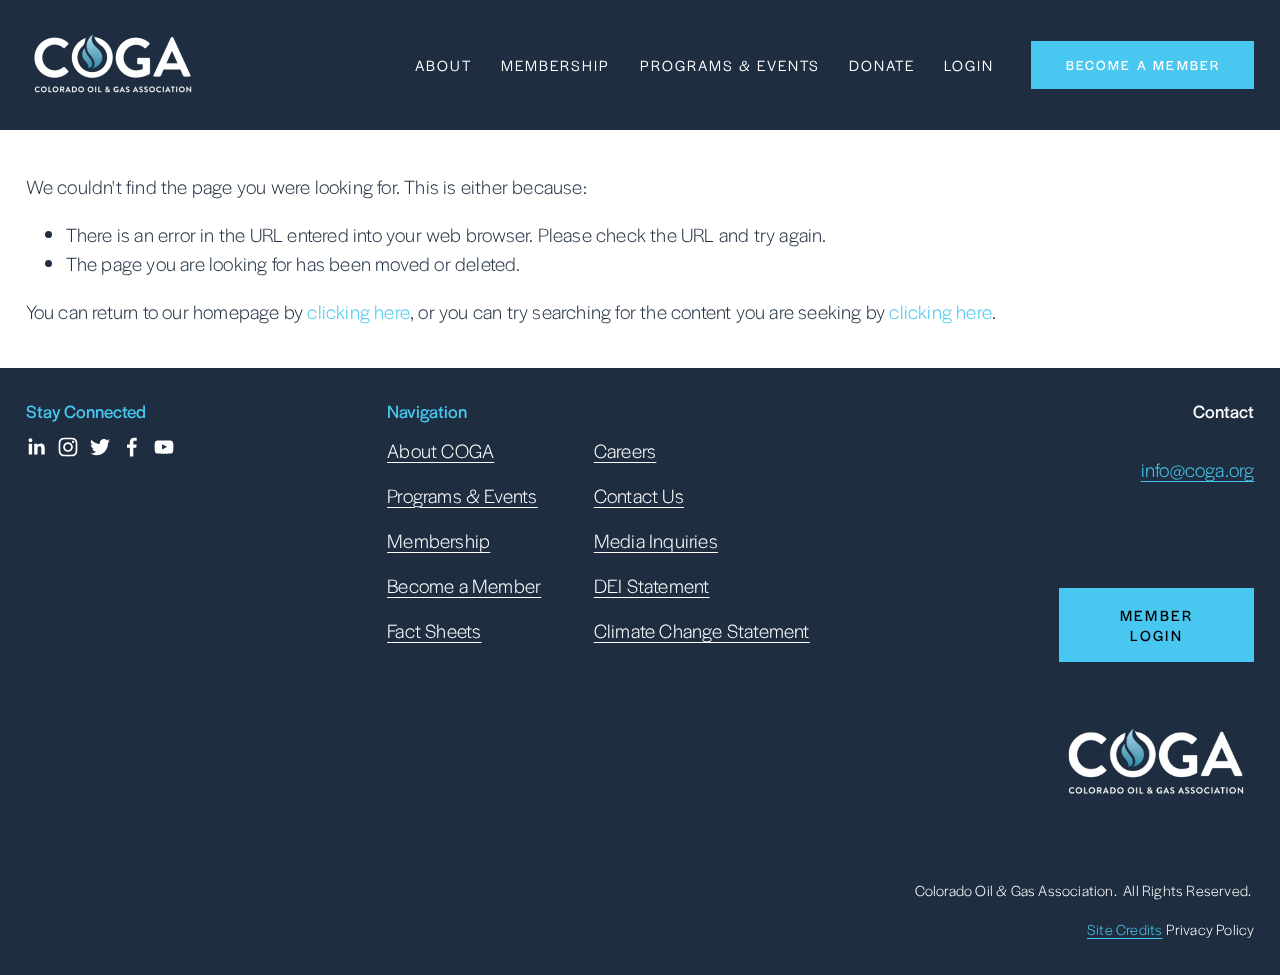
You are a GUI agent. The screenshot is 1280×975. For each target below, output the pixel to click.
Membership (555, 65)
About (443, 65)
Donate (882, 65)
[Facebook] (132, 447)
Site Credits (1124, 929)
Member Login (1157, 625)
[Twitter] (100, 447)
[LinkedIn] (36, 447)
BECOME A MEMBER (1143, 65)
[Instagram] (68, 447)
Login (969, 65)
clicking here (358, 311)
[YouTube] (164, 447)
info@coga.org (1198, 469)
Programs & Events (730, 65)
